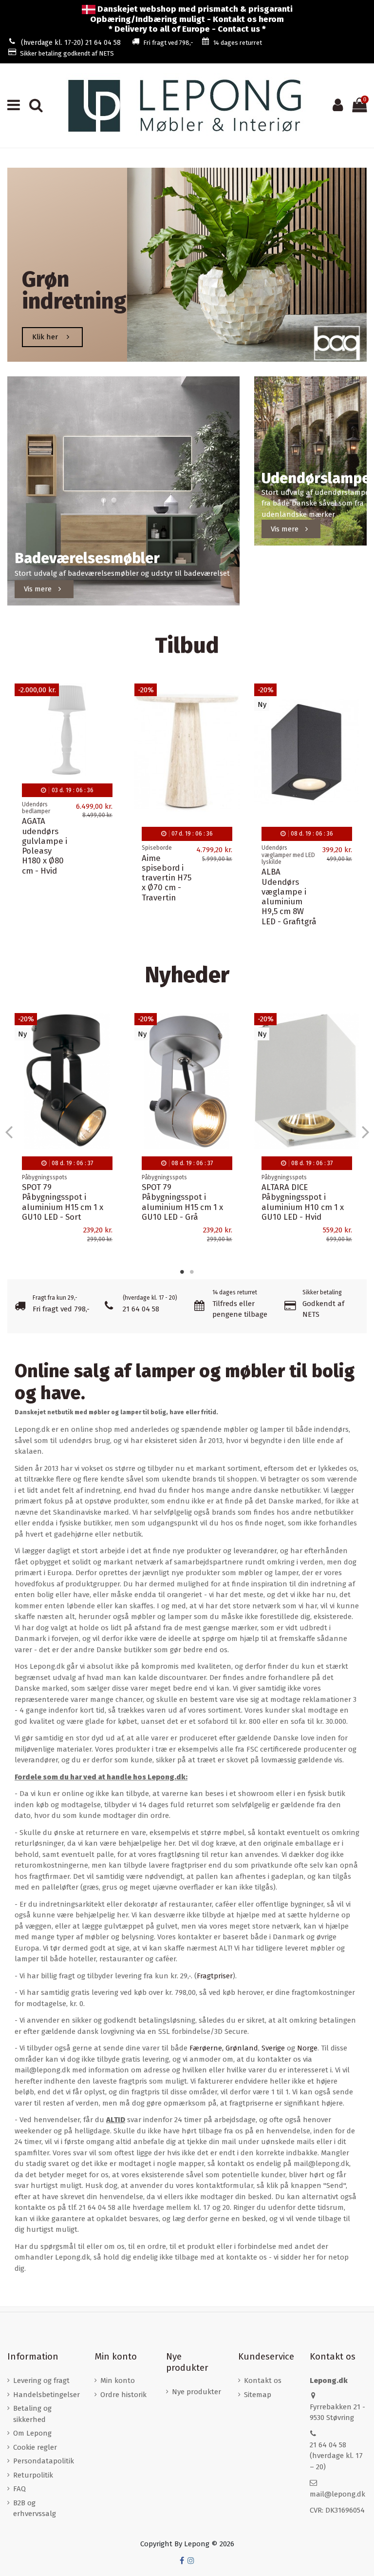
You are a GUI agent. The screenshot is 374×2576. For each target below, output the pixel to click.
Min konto (118, 2381)
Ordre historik (123, 2395)
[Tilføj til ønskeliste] (112, 699)
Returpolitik (33, 2475)
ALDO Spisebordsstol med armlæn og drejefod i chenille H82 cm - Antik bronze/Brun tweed (66, 878)
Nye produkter (196, 2392)
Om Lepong (32, 2433)
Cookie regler (35, 2447)
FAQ (19, 2489)
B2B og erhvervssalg (35, 2508)
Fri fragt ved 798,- (168, 43)
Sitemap (258, 2395)
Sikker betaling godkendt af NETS (67, 53)
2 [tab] (192, 1272)
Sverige (273, 2048)
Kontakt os (263, 2381)
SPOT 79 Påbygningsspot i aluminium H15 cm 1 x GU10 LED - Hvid (63, 1202)
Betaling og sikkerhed (32, 2414)
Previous (9, 1131)
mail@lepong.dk (337, 2494)
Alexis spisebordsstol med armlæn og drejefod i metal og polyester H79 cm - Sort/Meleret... (302, 878)
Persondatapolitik (44, 2461)
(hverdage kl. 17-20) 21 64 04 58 (71, 43)
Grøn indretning (74, 290)
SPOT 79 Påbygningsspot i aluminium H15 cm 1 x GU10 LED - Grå (302, 1202)
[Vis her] (112, 734)
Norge (307, 2048)
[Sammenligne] (112, 716)
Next (365, 1131)
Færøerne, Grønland (224, 2048)
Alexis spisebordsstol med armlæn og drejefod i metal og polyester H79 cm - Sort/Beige (182, 878)
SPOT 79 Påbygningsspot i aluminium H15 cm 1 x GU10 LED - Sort (182, 1202)
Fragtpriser (215, 1976)
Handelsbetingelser (47, 2395)
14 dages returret (238, 43)
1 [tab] (182, 1272)
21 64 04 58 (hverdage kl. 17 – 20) (336, 2456)
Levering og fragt (41, 2381)
